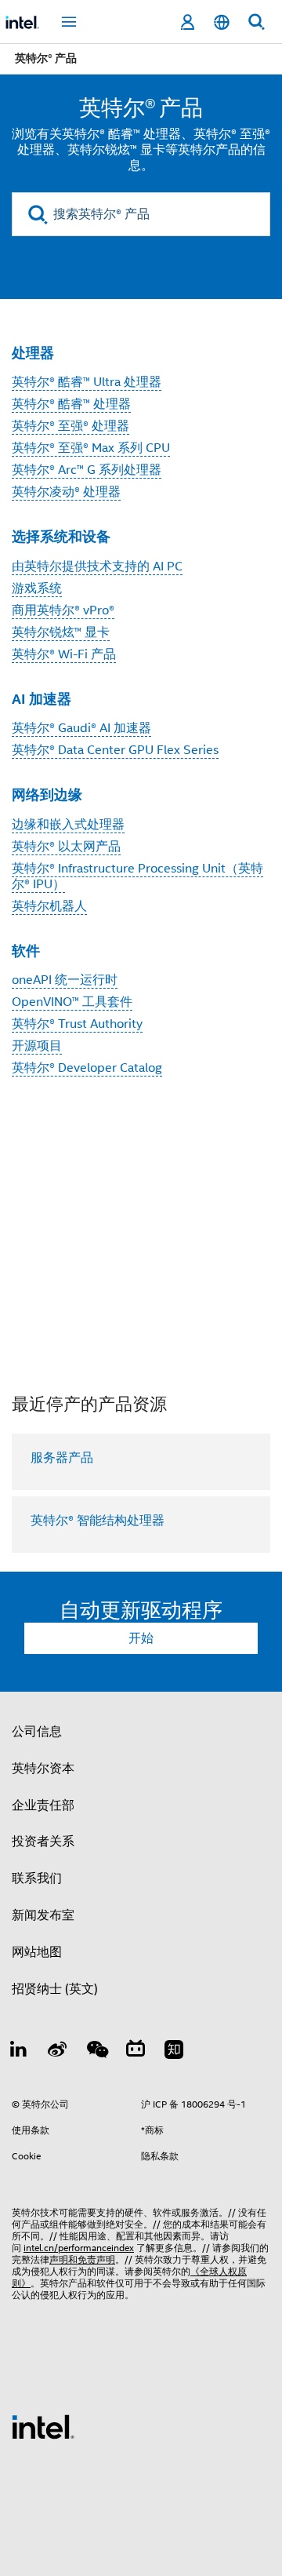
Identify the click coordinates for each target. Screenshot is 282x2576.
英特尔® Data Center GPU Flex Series (115, 750)
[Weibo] (58, 2052)
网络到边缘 (47, 794)
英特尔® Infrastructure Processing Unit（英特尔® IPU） (137, 876)
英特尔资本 (43, 1769)
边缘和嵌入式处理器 (68, 825)
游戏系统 (37, 588)
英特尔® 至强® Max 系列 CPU (91, 448)
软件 (26, 951)
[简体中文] (222, 22)
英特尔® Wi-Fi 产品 (64, 654)
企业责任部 (43, 1805)
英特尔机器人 (49, 906)
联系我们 (37, 1878)
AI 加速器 (42, 699)
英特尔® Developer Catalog (87, 1068)
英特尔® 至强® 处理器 (70, 426)
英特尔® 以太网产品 (66, 847)
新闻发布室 (43, 1915)
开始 (141, 1638)
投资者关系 (43, 1842)
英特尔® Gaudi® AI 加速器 (81, 728)
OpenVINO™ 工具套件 (72, 1002)
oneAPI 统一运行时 (65, 980)
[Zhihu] (174, 2052)
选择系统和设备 (61, 536)
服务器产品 (62, 1458)
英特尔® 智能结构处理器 (98, 1521)
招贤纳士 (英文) (55, 1989)
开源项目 (37, 1046)
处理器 (33, 353)
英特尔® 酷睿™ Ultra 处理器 (87, 382)
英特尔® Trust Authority (77, 1024)
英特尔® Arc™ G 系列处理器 (87, 470)
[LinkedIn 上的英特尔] (19, 2052)
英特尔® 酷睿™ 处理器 (71, 404)
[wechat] (96, 2052)
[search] (38, 215)
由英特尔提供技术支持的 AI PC (97, 567)
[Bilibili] (136, 2052)
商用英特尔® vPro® (63, 610)
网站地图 (37, 1952)
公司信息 (37, 1732)
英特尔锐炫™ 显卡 (61, 632)
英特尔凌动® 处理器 (66, 492)
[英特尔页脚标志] (43, 2426)
